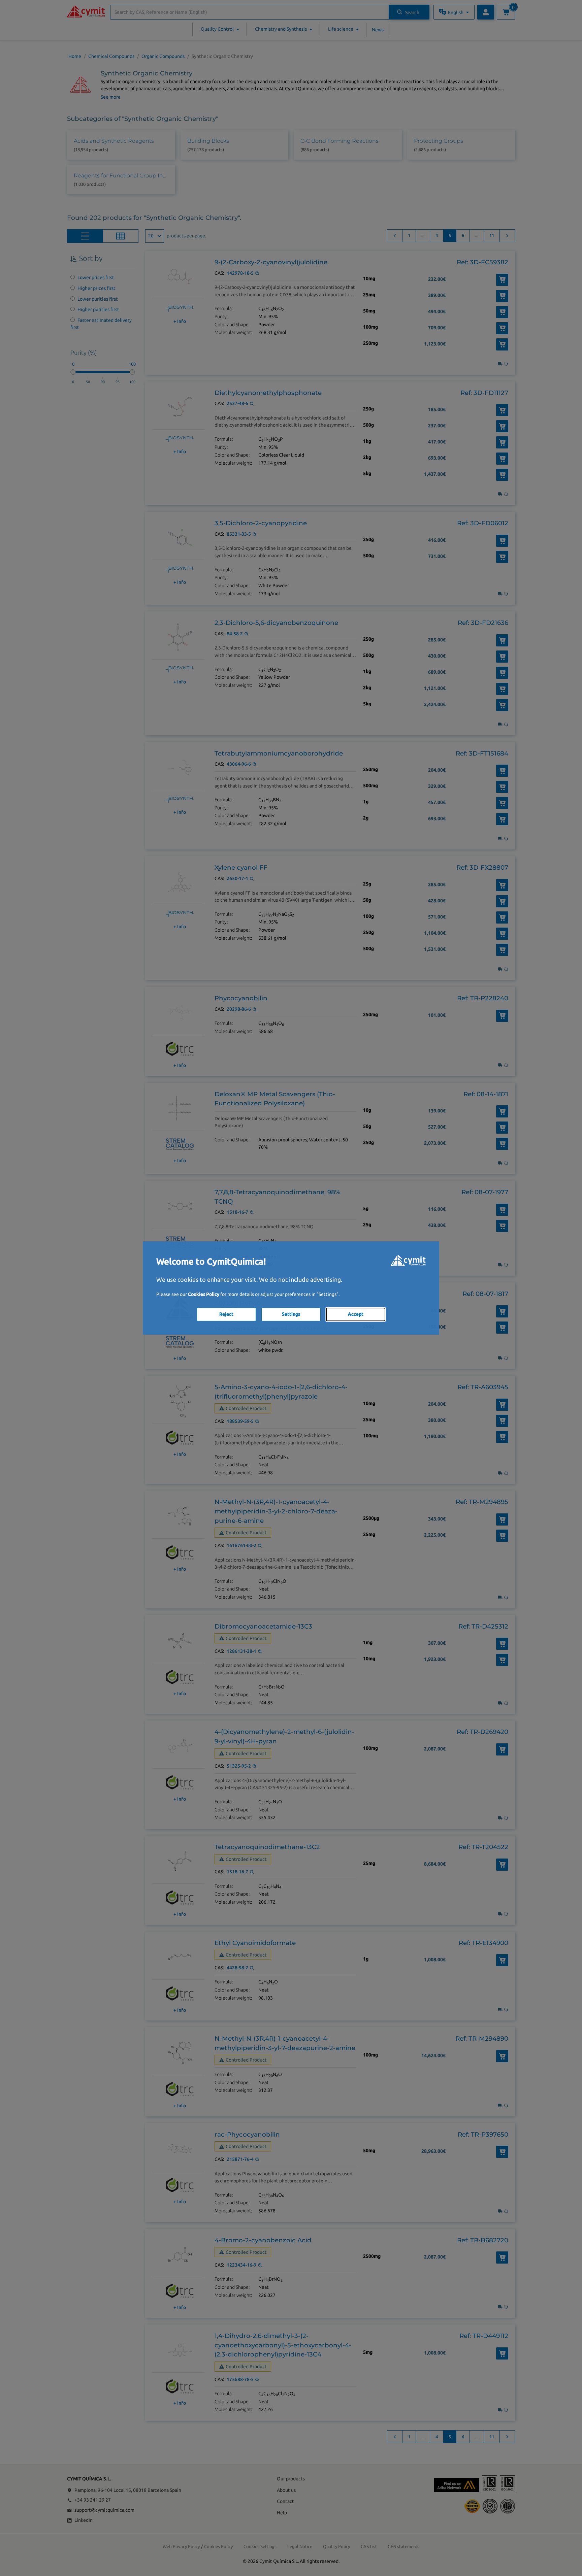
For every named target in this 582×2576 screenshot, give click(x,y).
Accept (356, 1314)
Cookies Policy (204, 1294)
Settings (291, 1314)
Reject (226, 1314)
